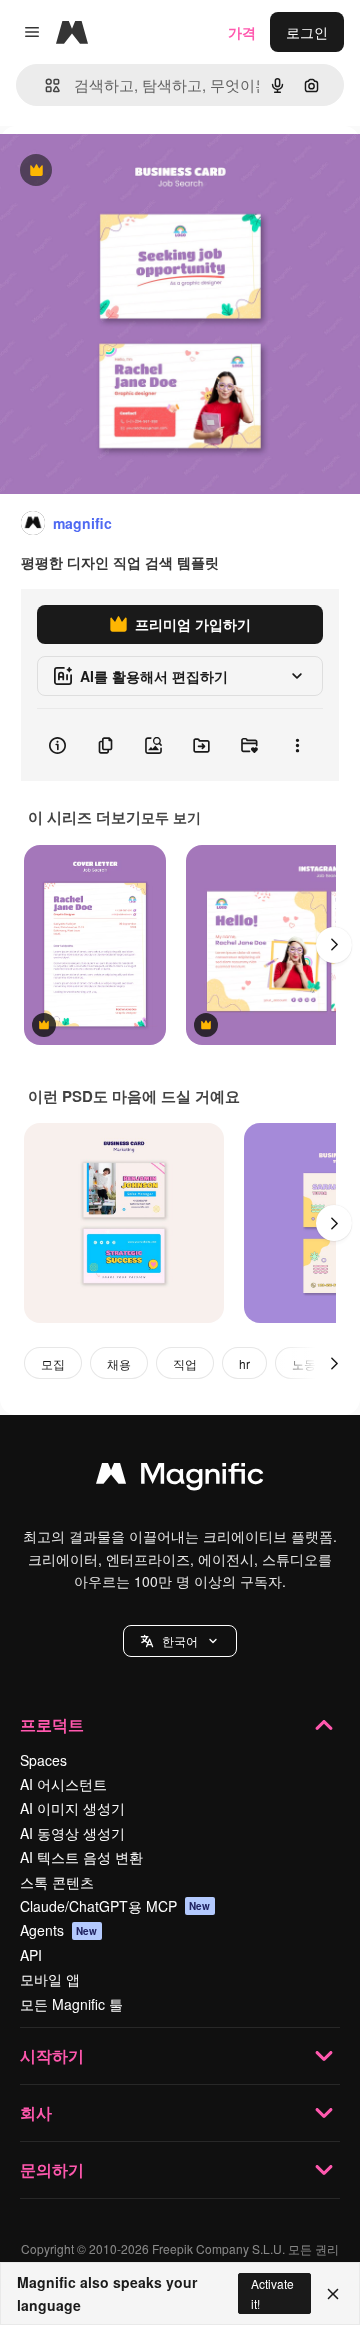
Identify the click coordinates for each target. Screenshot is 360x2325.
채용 (119, 1363)
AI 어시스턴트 (63, 1784)
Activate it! (272, 2293)
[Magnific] (180, 1478)
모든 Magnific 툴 (71, 2004)
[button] (180, 1641)
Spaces (43, 1760)
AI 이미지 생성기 (72, 1808)
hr (244, 1363)
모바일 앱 (50, 1979)
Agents (59, 1930)
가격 (242, 32)
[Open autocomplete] (44, 85)
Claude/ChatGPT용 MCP (115, 1906)
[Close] (333, 2294)
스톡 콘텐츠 (57, 1882)
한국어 (180, 1640)
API (31, 1955)
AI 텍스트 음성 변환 (81, 1857)
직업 (185, 1363)
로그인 (307, 32)
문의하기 (52, 2169)
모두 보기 (171, 817)
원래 (115, 171)
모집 (53, 1363)
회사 (36, 2112)
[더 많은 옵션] (297, 745)
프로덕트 (52, 1724)
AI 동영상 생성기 (72, 1833)
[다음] (334, 945)
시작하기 (52, 2055)
